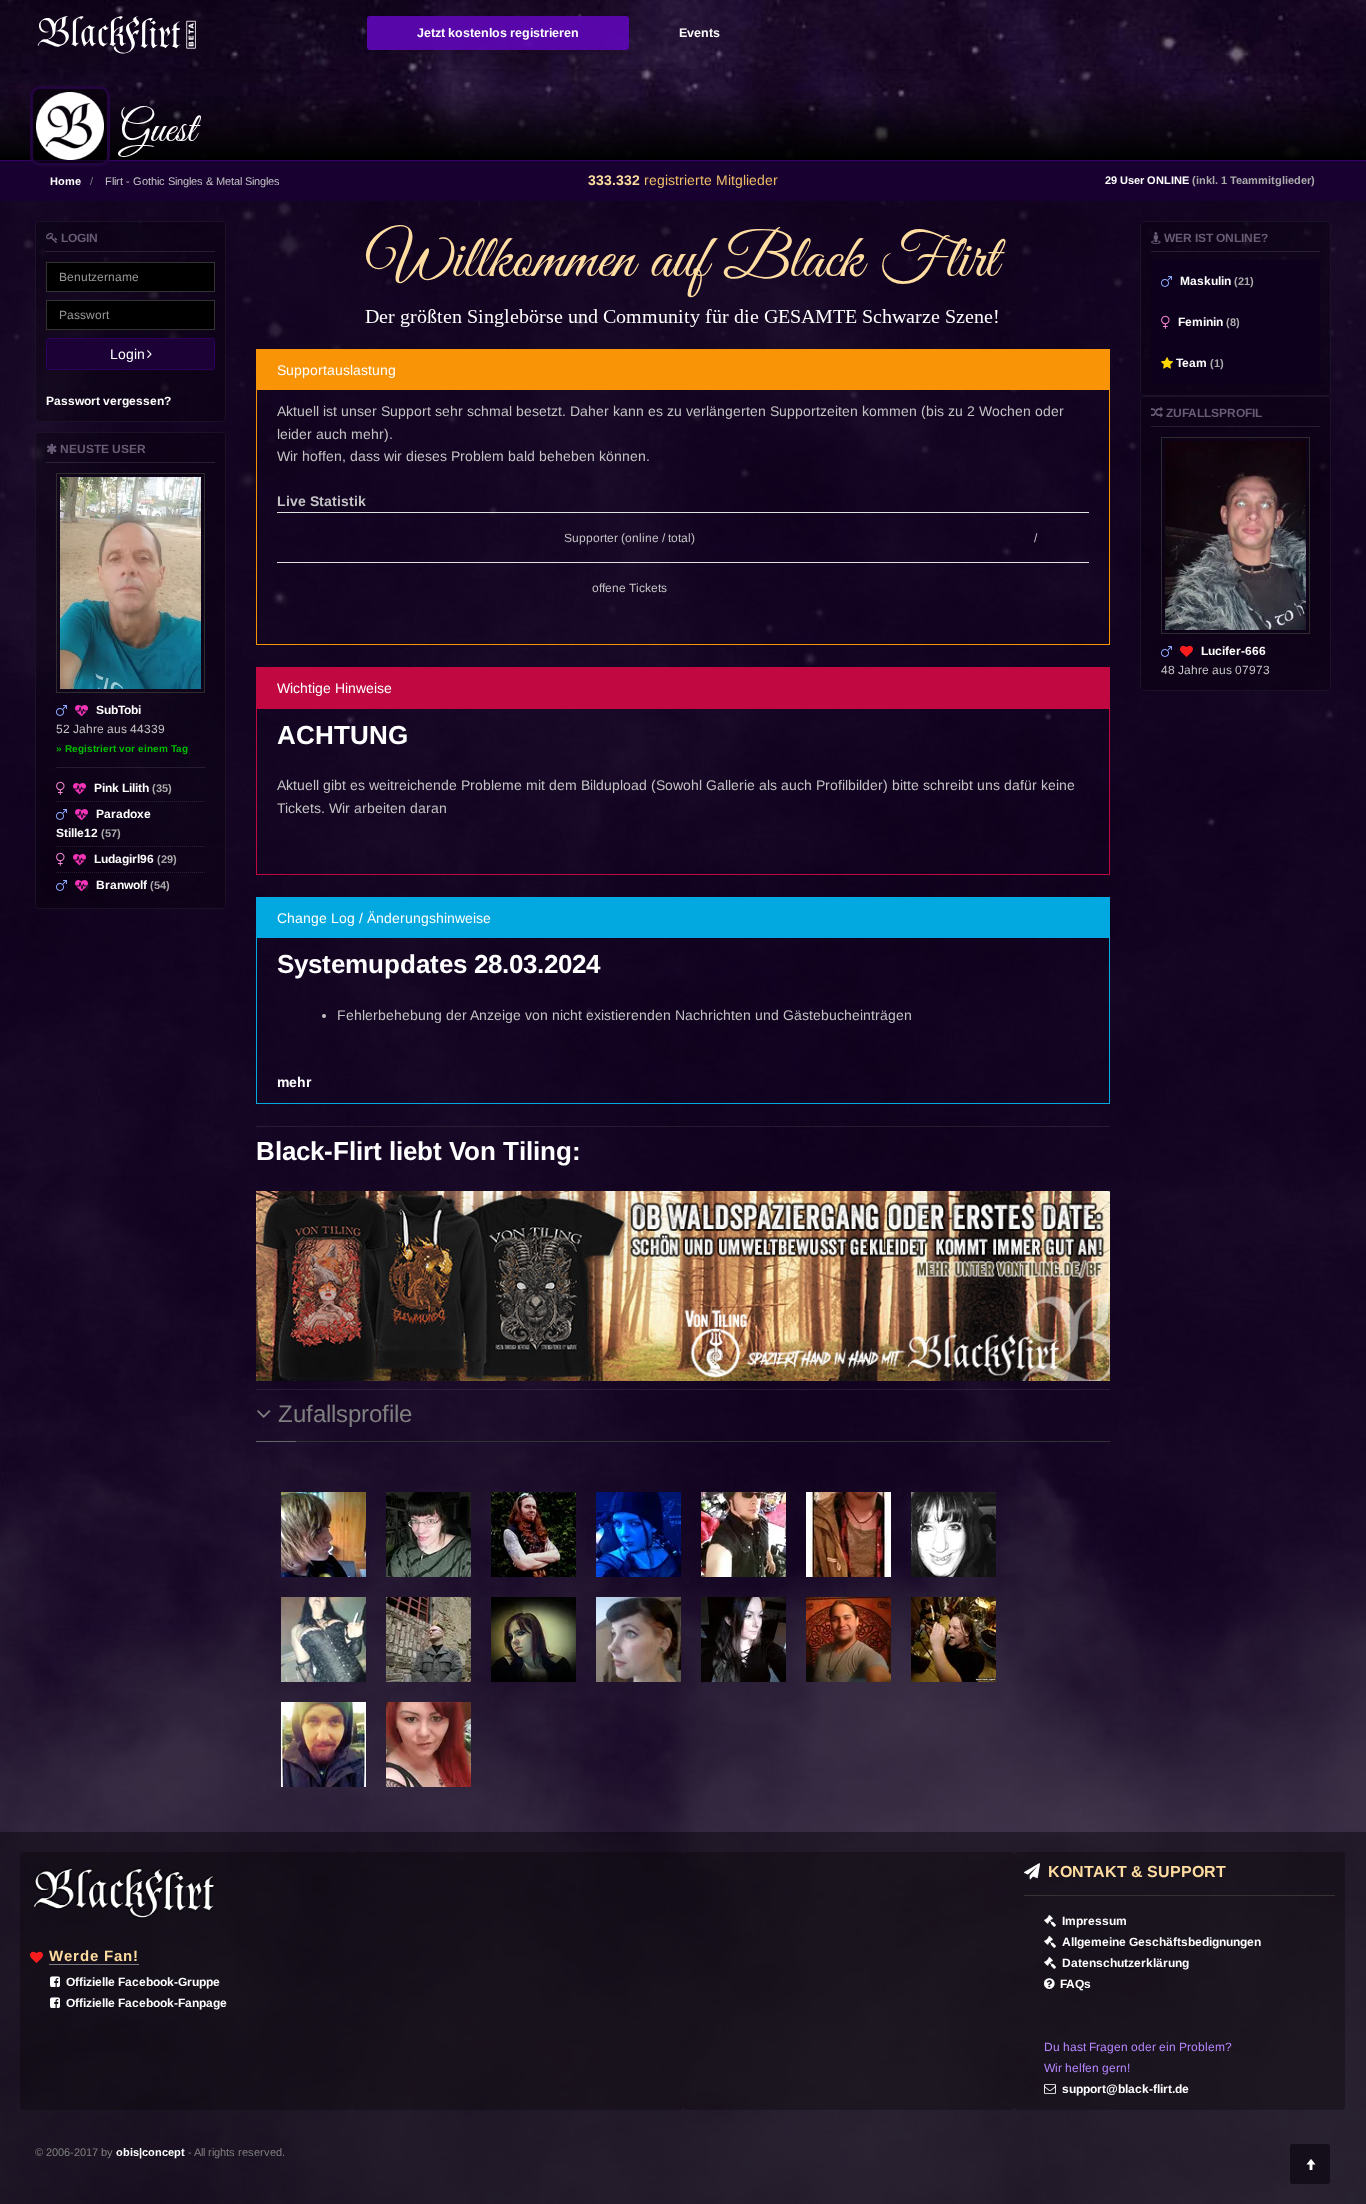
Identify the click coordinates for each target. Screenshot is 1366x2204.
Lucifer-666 (1233, 651)
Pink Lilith (133, 788)
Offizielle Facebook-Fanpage (143, 2003)
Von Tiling (510, 1151)
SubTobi (118, 710)
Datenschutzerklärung (1122, 1963)
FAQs (1072, 1984)
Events (699, 33)
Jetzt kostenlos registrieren (498, 33)
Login (133, 354)
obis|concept (150, 2152)
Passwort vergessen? (108, 401)
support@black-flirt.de (1122, 2089)
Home (65, 181)
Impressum (1091, 1921)
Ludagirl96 (135, 859)
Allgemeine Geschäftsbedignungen (1158, 1942)
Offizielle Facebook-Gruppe (140, 1982)
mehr (294, 1082)
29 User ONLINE (1210, 180)
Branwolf (133, 885)
